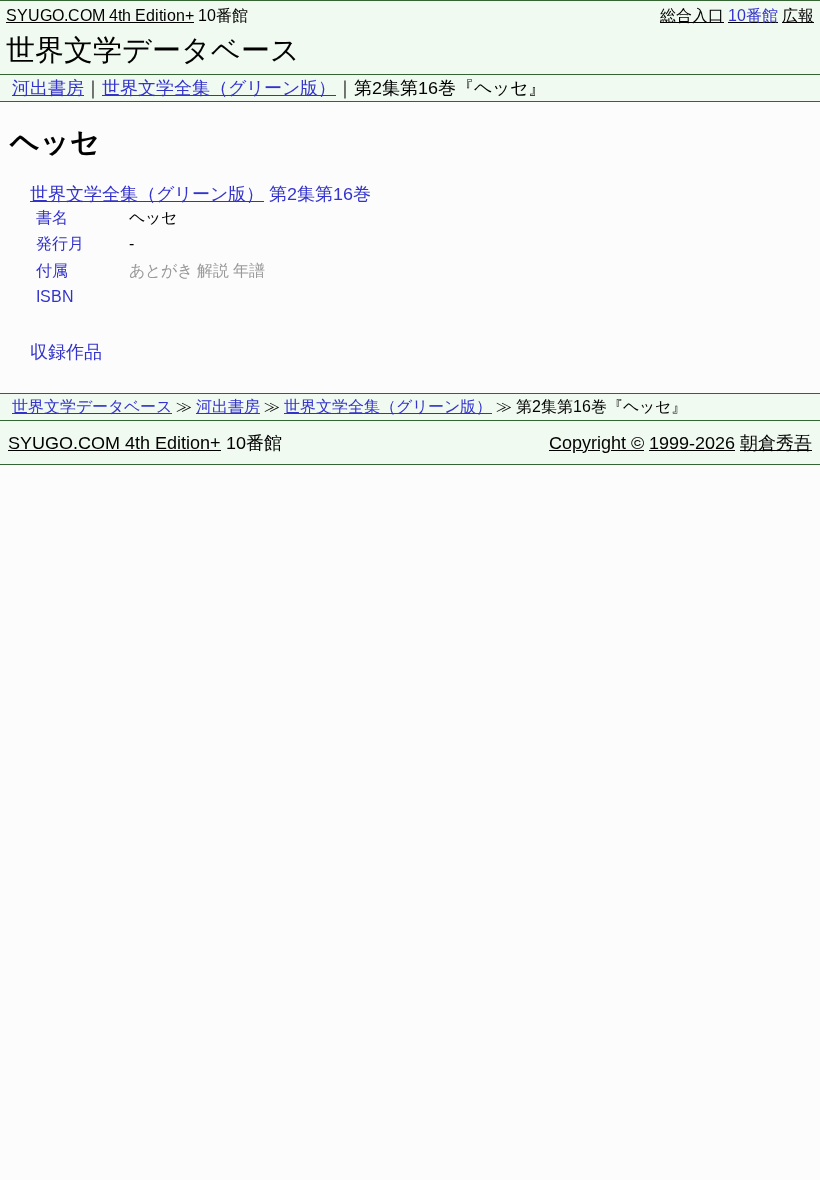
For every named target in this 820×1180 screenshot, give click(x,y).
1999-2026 (692, 443)
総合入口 (692, 15)
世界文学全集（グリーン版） (219, 88)
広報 (798, 15)
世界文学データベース (153, 50)
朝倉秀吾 (776, 443)
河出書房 (48, 88)
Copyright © (596, 443)
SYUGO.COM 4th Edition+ (100, 15)
